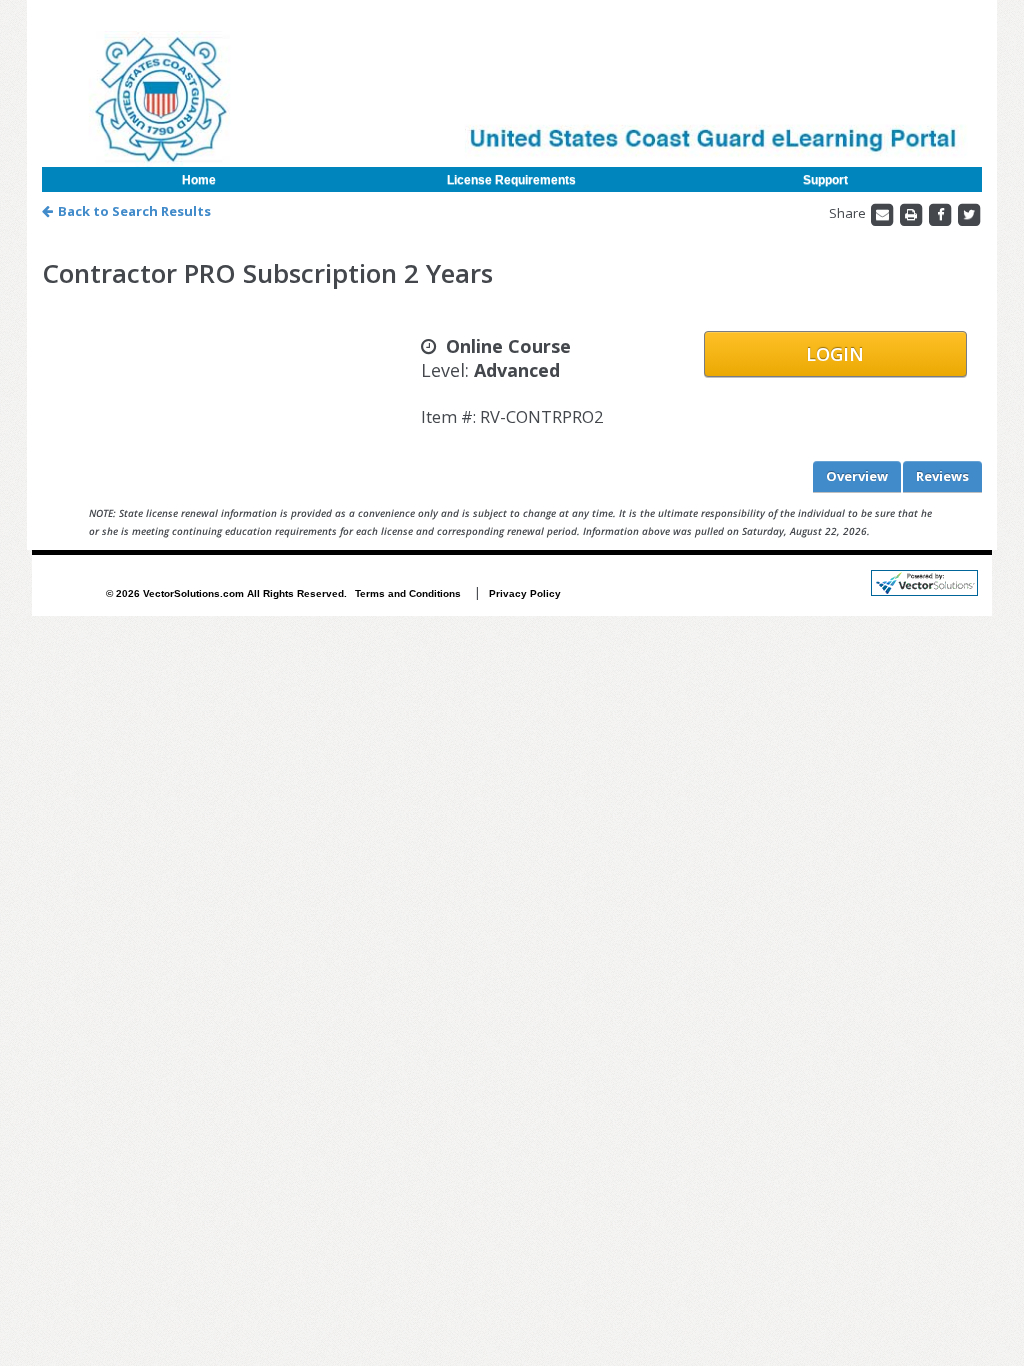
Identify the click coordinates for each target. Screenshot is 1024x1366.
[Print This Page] (912, 214)
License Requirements (511, 180)
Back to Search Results (134, 211)
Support (825, 180)
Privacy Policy (525, 593)
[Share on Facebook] (941, 214)
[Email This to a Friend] (883, 214)
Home (199, 180)
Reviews (942, 476)
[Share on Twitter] (969, 214)
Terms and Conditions (408, 593)
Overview (857, 476)
